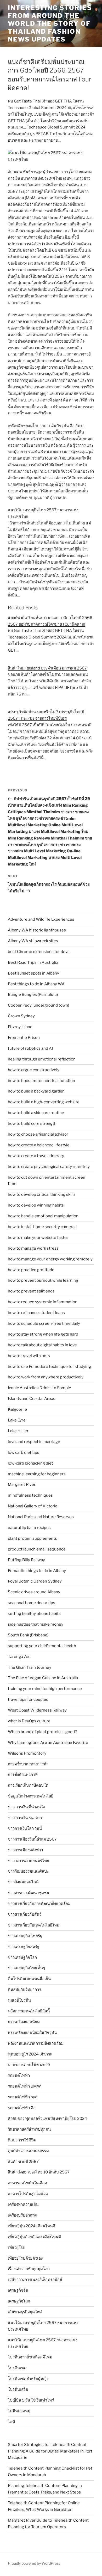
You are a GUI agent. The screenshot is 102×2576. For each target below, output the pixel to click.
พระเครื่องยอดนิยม (24, 2022)
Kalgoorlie (17, 1409)
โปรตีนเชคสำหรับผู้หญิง (28, 2379)
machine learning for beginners (37, 1474)
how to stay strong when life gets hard (43, 1334)
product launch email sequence (37, 1549)
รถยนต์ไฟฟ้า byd (23, 2097)
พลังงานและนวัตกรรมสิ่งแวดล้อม (36, 2043)
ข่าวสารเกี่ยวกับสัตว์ (25, 1914)
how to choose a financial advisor (38, 1134)
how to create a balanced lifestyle (39, 1145)
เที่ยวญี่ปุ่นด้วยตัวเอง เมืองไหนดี (34, 2237)
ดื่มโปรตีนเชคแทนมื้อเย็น (29, 1979)
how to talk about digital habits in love (42, 1345)
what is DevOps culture (29, 1721)
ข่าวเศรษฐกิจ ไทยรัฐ (25, 1936)
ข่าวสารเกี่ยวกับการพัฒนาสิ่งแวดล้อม (39, 1904)
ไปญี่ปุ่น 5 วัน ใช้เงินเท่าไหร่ (31, 2400)
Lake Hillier (18, 1431)
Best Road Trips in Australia (33, 962)
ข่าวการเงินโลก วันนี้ (25, 1828)
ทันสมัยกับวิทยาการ (24, 1990)
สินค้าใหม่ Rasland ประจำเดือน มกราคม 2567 (47, 668)
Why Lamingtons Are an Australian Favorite (48, 1743)
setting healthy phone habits (34, 1614)
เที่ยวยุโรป (17, 2248)
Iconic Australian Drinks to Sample (39, 1388)
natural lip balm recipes (29, 1528)
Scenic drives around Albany (34, 1592)
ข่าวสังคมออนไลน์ (23, 1882)
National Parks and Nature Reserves (41, 1517)
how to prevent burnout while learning (43, 1280)
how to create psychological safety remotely (49, 1167)
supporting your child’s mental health (42, 1646)
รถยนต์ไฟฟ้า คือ (22, 2108)
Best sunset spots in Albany (33, 973)
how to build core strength (32, 1124)
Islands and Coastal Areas (32, 1399)
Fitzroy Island (20, 1027)
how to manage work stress (33, 1248)
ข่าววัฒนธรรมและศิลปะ (28, 1871)
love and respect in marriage (34, 1442)
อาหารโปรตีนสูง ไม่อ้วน (28, 2194)
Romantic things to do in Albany (37, 1571)
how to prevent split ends (31, 1291)
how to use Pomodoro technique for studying (49, 1367)
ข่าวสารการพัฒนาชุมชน (29, 1893)
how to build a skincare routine (36, 1113)
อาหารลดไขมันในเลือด (27, 2183)
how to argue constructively (34, 1070)
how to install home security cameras (42, 1227)
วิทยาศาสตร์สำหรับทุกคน (29, 2129)
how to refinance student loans (36, 1313)
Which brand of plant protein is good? (42, 1732)
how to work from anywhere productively (46, 1377)
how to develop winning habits (36, 1205)
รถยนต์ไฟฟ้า (19, 2075)
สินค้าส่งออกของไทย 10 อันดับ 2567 (39, 2172)
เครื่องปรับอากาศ (22, 2215)
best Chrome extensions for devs (39, 952)
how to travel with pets (29, 1356)
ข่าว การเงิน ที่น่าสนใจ (26, 1807)
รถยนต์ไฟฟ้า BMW (24, 2086)
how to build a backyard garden (36, 1091)
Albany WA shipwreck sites (33, 941)
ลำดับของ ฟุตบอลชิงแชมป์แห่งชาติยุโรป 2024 (47, 2119)
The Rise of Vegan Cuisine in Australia (43, 1678)
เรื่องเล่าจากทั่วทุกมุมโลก (29, 2269)
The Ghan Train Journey (30, 1667)
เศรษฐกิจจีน (18, 2290)
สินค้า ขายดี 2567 (23, 2162)
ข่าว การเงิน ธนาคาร (25, 1818)
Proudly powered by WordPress (34, 2563)
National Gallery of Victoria (33, 1506)
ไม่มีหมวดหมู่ (19, 2411)
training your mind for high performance (45, 1689)
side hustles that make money (36, 1624)
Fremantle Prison (24, 1038)
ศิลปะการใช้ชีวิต (22, 2140)
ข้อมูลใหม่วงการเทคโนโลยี (31, 1796)
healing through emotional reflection (42, 1059)
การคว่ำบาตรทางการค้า (28, 1764)
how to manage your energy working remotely (50, 1259)
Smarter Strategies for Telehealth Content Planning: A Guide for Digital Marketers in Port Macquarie (50, 2451)
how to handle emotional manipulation (43, 1216)
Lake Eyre (17, 1420)
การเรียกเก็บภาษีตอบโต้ (28, 1785)
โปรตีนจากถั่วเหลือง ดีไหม (30, 2357)
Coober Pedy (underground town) (38, 1005)
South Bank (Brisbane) (28, 1635)
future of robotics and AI (30, 1048)
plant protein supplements (32, 1538)
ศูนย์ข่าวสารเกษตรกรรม (28, 2151)
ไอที (11, 2422)
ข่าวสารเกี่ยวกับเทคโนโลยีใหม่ (34, 1925)
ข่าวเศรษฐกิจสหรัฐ (24, 1947)
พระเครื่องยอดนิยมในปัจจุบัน (32, 2033)
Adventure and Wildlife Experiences (41, 919)
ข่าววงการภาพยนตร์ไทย (29, 1861)
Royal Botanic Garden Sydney (35, 1581)
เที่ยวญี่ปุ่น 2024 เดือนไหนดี (32, 2226)
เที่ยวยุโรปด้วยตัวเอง (25, 2258)
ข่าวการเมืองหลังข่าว (25, 1850)
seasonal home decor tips (32, 1603)
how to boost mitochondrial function (41, 1081)
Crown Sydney (21, 1016)
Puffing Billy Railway (26, 1560)
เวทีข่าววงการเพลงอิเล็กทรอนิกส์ (35, 2280)
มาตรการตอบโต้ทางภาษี (29, 2065)
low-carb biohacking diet (30, 1463)
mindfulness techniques (30, 1495)
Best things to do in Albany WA (36, 984)
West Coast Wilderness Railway (37, 1710)
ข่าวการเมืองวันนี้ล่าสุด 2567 (32, 1839)
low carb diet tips (24, 1452)
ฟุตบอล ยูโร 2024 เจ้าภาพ (30, 2054)
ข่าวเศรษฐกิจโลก (22, 1957)
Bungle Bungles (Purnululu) (33, 995)
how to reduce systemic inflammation (43, 1302)
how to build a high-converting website (44, 1102)
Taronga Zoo (19, 1657)
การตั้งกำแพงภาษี (23, 1775)
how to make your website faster (38, 1238)
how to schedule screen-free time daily (44, 1323)
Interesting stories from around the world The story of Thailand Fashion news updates (50, 24)
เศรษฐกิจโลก (19, 2301)
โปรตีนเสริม (18, 2389)
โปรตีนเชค (17, 2368)
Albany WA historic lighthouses (37, 930)
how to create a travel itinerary (36, 1156)
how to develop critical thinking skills (42, 1194)
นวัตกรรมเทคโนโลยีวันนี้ (29, 2011)
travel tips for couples (28, 1699)
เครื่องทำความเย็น (23, 2204)
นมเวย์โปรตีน (19, 2000)
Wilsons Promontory (27, 1753)
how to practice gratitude (31, 1270)
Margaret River (22, 1485)
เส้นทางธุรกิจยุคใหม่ (25, 2312)
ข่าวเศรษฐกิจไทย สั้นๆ (26, 1968)
